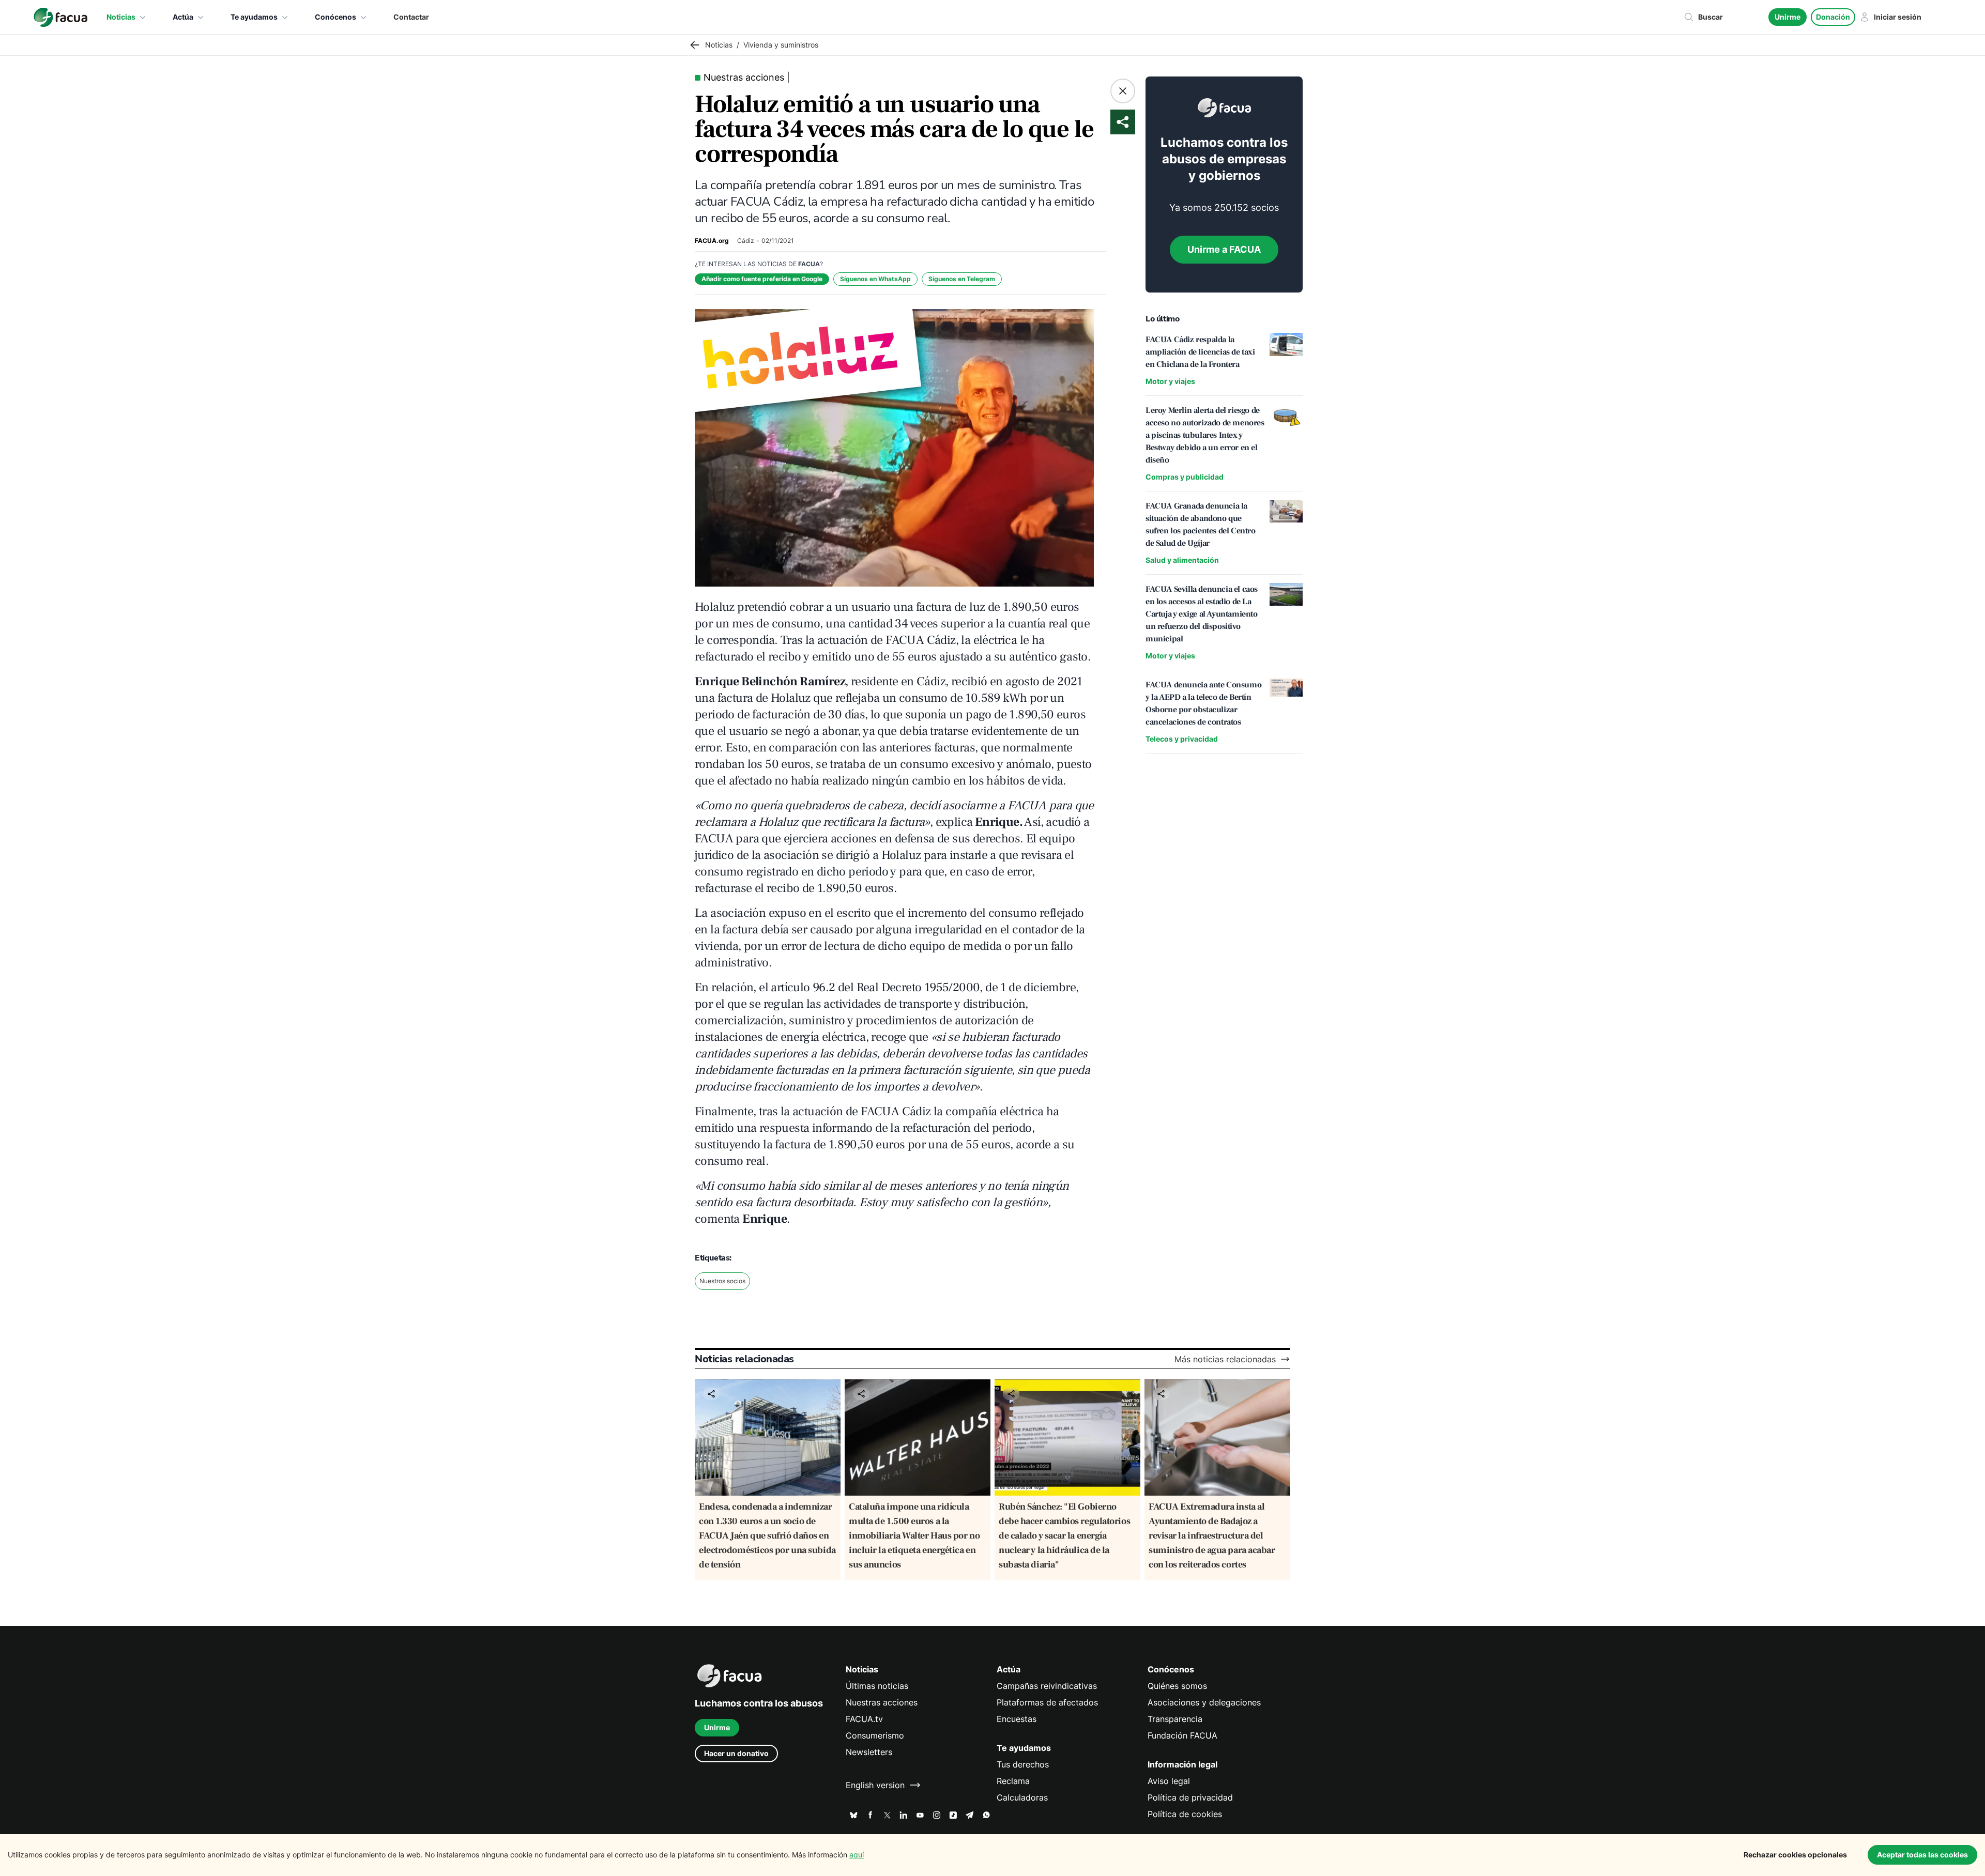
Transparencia (1175, 1719)
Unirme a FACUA (1224, 249)
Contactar (411, 17)
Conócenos (335, 17)
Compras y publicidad (1185, 477)
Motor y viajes (1170, 381)
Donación (1833, 17)
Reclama (1013, 1781)
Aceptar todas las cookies (1922, 1855)
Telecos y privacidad (1182, 739)
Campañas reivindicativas (1047, 1686)
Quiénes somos (1177, 1686)
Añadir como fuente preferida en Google (762, 279)
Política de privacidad (1190, 1797)
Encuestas (1017, 1719)
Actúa (183, 17)
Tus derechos (1023, 1764)
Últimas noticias (877, 1686)
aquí (857, 1855)
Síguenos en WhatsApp (875, 279)
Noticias (121, 17)
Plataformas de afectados (1047, 1702)
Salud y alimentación (1182, 560)
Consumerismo (875, 1735)
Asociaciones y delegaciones (1204, 1702)
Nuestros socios (722, 1281)
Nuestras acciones (882, 1702)
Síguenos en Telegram (962, 279)
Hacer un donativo (736, 1753)
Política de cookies (1185, 1814)
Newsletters (869, 1752)
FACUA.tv (864, 1719)
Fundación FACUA (1182, 1735)
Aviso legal (1169, 1781)
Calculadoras (1022, 1797)
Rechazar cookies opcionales (1795, 1855)
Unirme (1788, 17)
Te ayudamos (254, 17)
